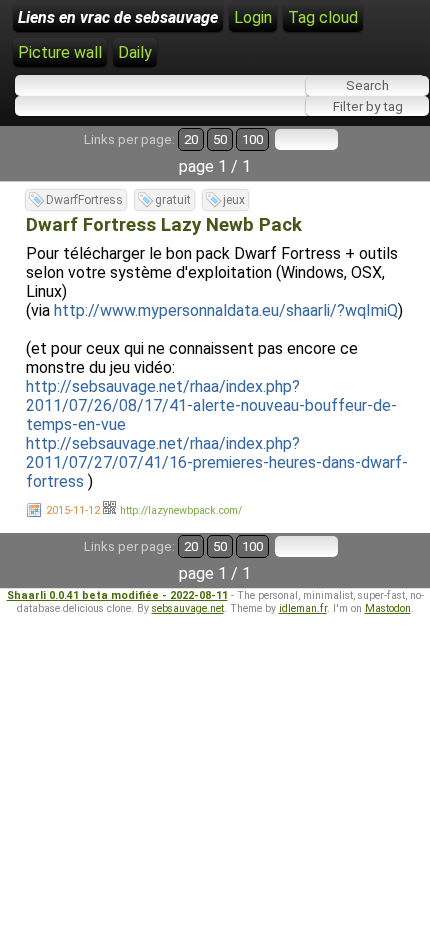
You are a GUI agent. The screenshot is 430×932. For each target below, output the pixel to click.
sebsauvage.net (188, 608)
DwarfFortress (84, 200)
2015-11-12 (73, 510)
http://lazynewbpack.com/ (181, 510)
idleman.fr (303, 608)
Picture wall (60, 52)
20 (191, 139)
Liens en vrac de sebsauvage (118, 17)
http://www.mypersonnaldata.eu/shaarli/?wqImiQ (226, 310)
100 (252, 139)
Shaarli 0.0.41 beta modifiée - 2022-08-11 (117, 595)
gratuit (173, 200)
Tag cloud (323, 17)
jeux (234, 200)
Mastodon (388, 608)
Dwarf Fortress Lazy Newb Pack (164, 225)
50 (220, 139)
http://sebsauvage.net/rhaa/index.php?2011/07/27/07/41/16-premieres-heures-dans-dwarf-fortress (217, 462)
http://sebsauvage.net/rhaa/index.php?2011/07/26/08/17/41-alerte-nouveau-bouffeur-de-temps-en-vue (211, 405)
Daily (135, 52)
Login (253, 17)
